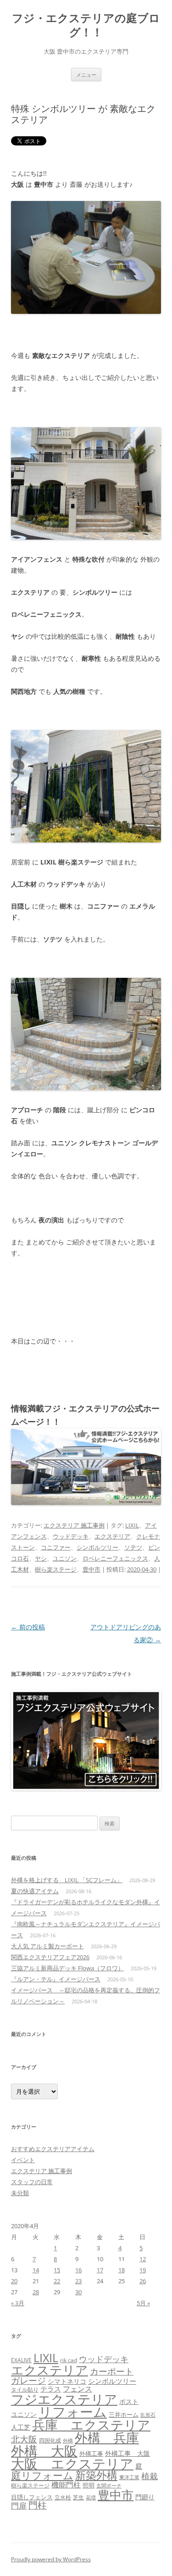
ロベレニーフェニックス (115, 1558)
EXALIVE (21, 2360)
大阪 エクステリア (72, 2464)
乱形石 (148, 2415)
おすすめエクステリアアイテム (53, 2149)
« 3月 (18, 2303)
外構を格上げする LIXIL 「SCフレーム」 (67, 1880)
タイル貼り (25, 2389)
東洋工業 (129, 2477)
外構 (68, 2440)
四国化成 (50, 2440)
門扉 (19, 2505)
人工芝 (21, 2427)
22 (57, 2281)
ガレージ (28, 2381)
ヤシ (41, 1558)
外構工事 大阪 (128, 2453)
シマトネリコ (67, 2381)
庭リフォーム (42, 2475)
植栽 (150, 2476)
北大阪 (24, 2439)
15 (57, 2270)
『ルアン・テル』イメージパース (56, 1979)
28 (36, 2292)
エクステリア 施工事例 (74, 1525)
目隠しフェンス (32, 2497)
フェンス (78, 2389)
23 (78, 2281)
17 (100, 2270)
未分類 (20, 2193)
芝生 (78, 2497)
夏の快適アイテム (35, 1891)
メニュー (86, 75)
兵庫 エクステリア (91, 2425)
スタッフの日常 (32, 2182)
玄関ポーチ (109, 2485)
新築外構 (96, 2475)
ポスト (129, 2402)
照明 (89, 2485)
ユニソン (65, 1558)
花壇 (91, 2497)
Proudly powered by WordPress (51, 2559)
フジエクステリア (64, 2399)
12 (143, 2259)
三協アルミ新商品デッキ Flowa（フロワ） (67, 1968)
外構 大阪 (44, 2451)
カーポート (112, 2371)
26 (143, 2281)
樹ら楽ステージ (56, 1569)
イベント (23, 2160)
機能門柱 (66, 2485)
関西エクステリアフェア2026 (50, 1957)
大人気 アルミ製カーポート (47, 1946)
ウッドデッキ (71, 1536)
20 (14, 2281)
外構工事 (91, 2453)
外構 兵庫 (107, 2438)
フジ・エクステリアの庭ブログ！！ (86, 25)
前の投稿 (28, 1627)
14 (36, 2270)
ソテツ (133, 1547)
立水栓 (63, 2497)
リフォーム (73, 2412)
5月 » (143, 2303)
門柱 (38, 2505)
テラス (51, 2389)
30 (78, 2292)
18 (122, 2270)
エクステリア (112, 1536)
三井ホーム (124, 2414)
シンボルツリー (97, 1547)
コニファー (56, 1547)
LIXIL (132, 1525)
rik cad (69, 2360)
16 (78, 2270)
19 (143, 2270)
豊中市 (92, 1569)
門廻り (145, 2497)
